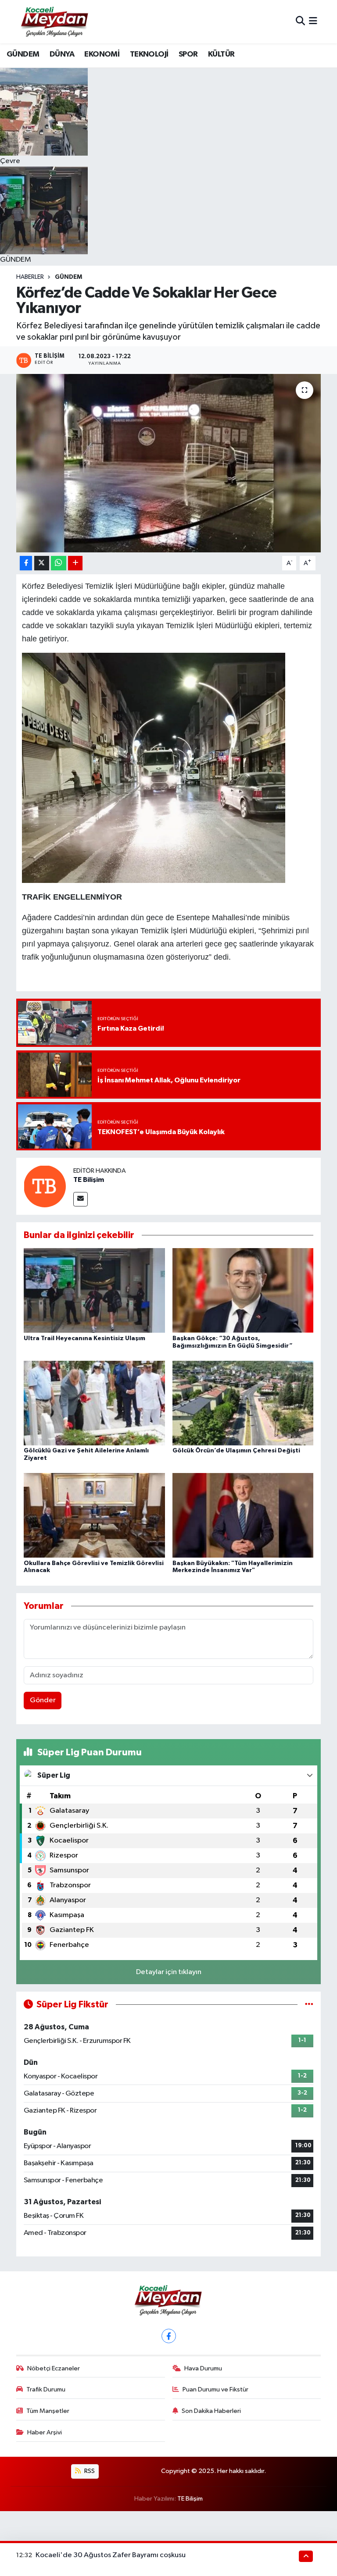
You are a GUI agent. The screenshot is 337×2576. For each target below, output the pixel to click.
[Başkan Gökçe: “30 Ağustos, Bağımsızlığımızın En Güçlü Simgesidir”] (243, 1290)
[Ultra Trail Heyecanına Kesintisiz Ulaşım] (94, 1290)
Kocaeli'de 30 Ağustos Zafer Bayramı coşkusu (111, 2555)
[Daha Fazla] (75, 563)
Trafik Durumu (46, 2389)
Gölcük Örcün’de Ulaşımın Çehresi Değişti (236, 1451)
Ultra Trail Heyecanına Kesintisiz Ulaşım (84, 1338)
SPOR (188, 54)
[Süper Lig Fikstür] (309, 2005)
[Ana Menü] (313, 22)
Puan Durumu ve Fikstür (215, 2389)
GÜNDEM (23, 54)
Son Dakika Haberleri (211, 2411)
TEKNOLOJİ (149, 54)
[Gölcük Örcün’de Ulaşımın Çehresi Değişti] (243, 1403)
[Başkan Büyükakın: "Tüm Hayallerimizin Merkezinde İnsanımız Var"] (243, 1515)
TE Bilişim (89, 1180)
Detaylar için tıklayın (169, 1972)
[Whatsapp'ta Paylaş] (59, 563)
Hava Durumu (203, 2368)
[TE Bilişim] (45, 1186)
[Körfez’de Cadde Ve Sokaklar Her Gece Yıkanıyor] (169, 463)
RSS (89, 2471)
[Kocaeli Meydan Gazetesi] (55, 21)
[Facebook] (169, 2336)
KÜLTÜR (221, 54)
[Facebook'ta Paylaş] (26, 563)
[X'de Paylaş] (42, 563)
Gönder (43, 1700)
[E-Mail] (81, 1199)
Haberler (30, 277)
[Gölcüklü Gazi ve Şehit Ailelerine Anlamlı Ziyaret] (94, 1403)
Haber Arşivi (45, 2432)
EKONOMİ (102, 54)
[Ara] (300, 22)
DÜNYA (62, 54)
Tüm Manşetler (48, 2411)
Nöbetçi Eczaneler (54, 2368)
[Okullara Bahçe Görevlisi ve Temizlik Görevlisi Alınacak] (94, 1515)
